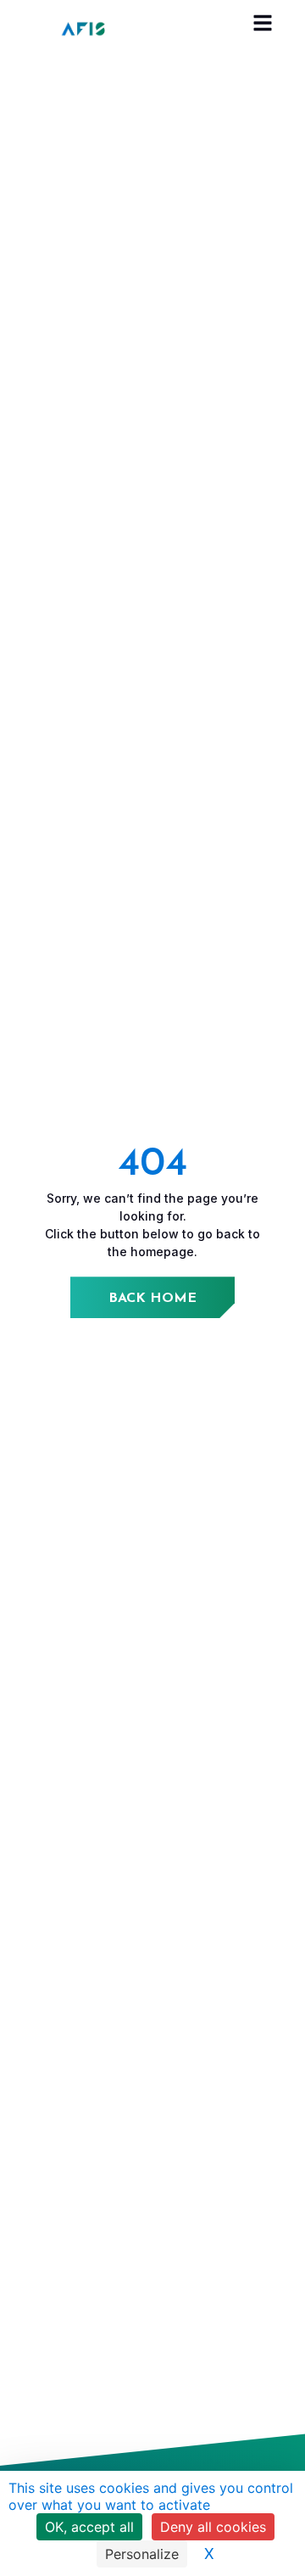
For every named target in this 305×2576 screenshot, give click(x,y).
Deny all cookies (213, 2527)
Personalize (142, 2554)
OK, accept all (89, 2527)
